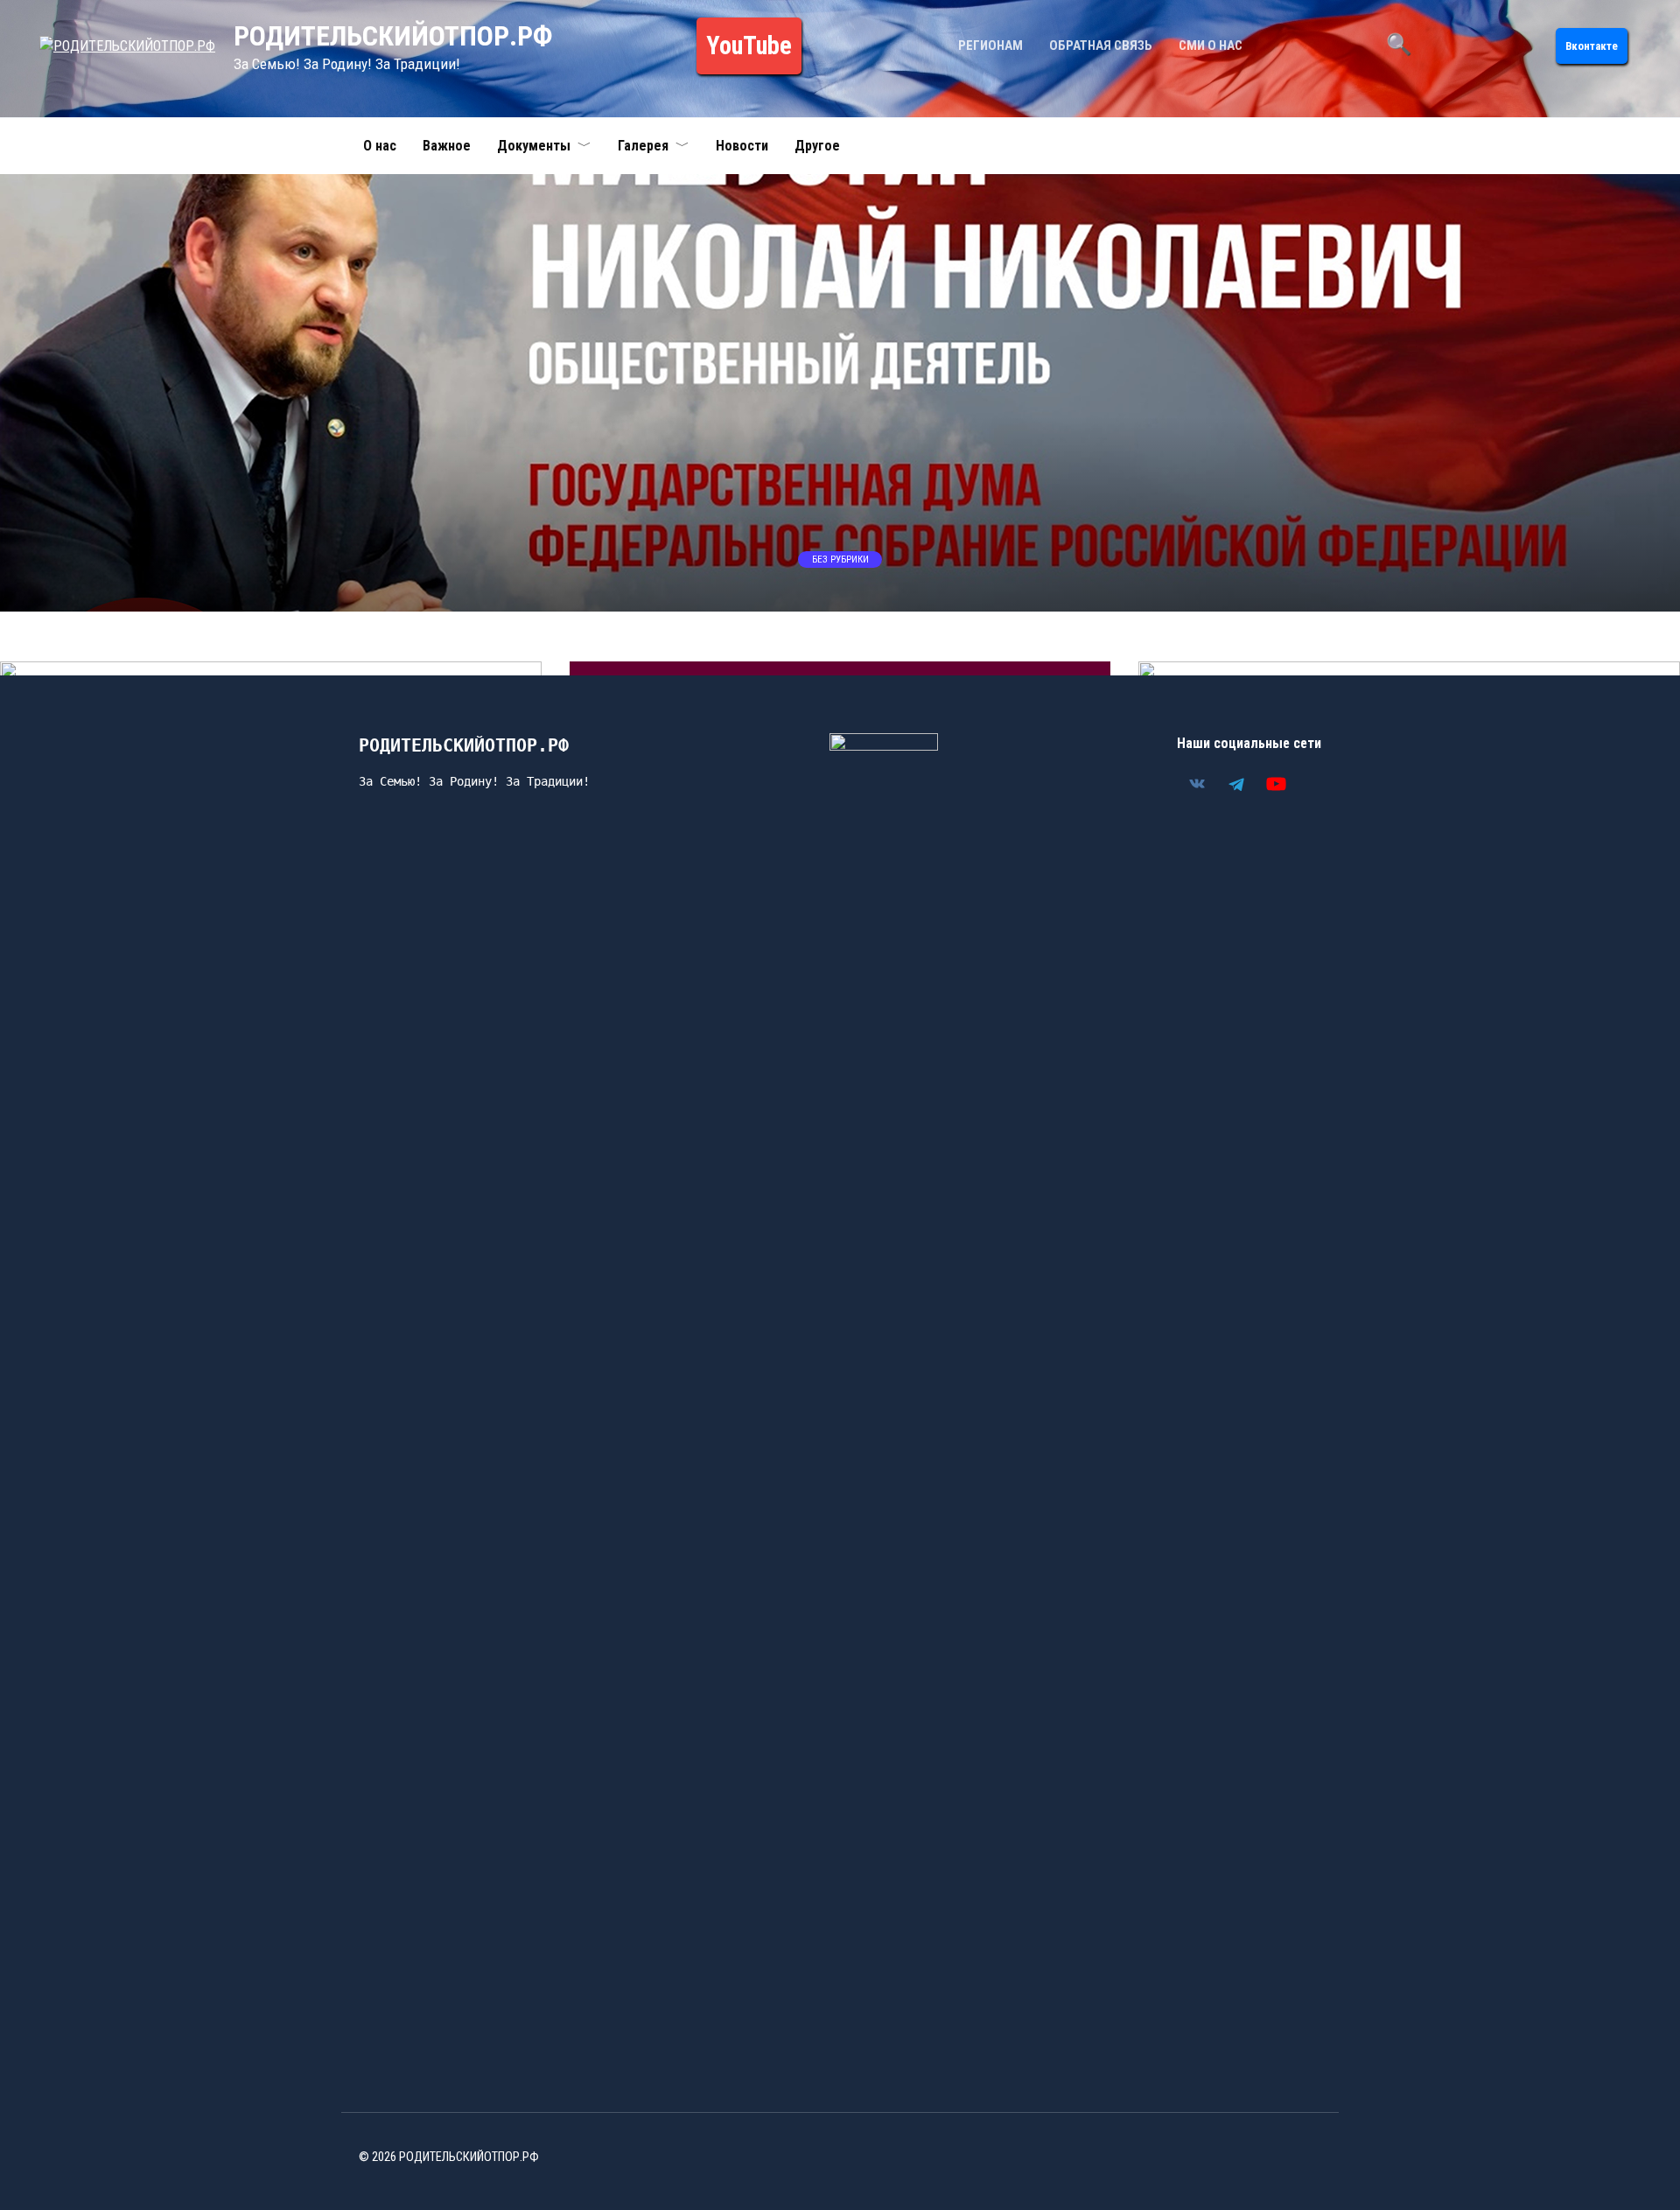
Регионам (990, 45)
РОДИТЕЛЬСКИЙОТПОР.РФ (393, 36)
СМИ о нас (1211, 45)
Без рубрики (840, 559)
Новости (742, 146)
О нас (380, 146)
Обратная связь (1101, 45)
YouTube (749, 45)
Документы (534, 146)
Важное (447, 146)
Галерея (643, 146)
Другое (817, 146)
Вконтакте (1592, 46)
